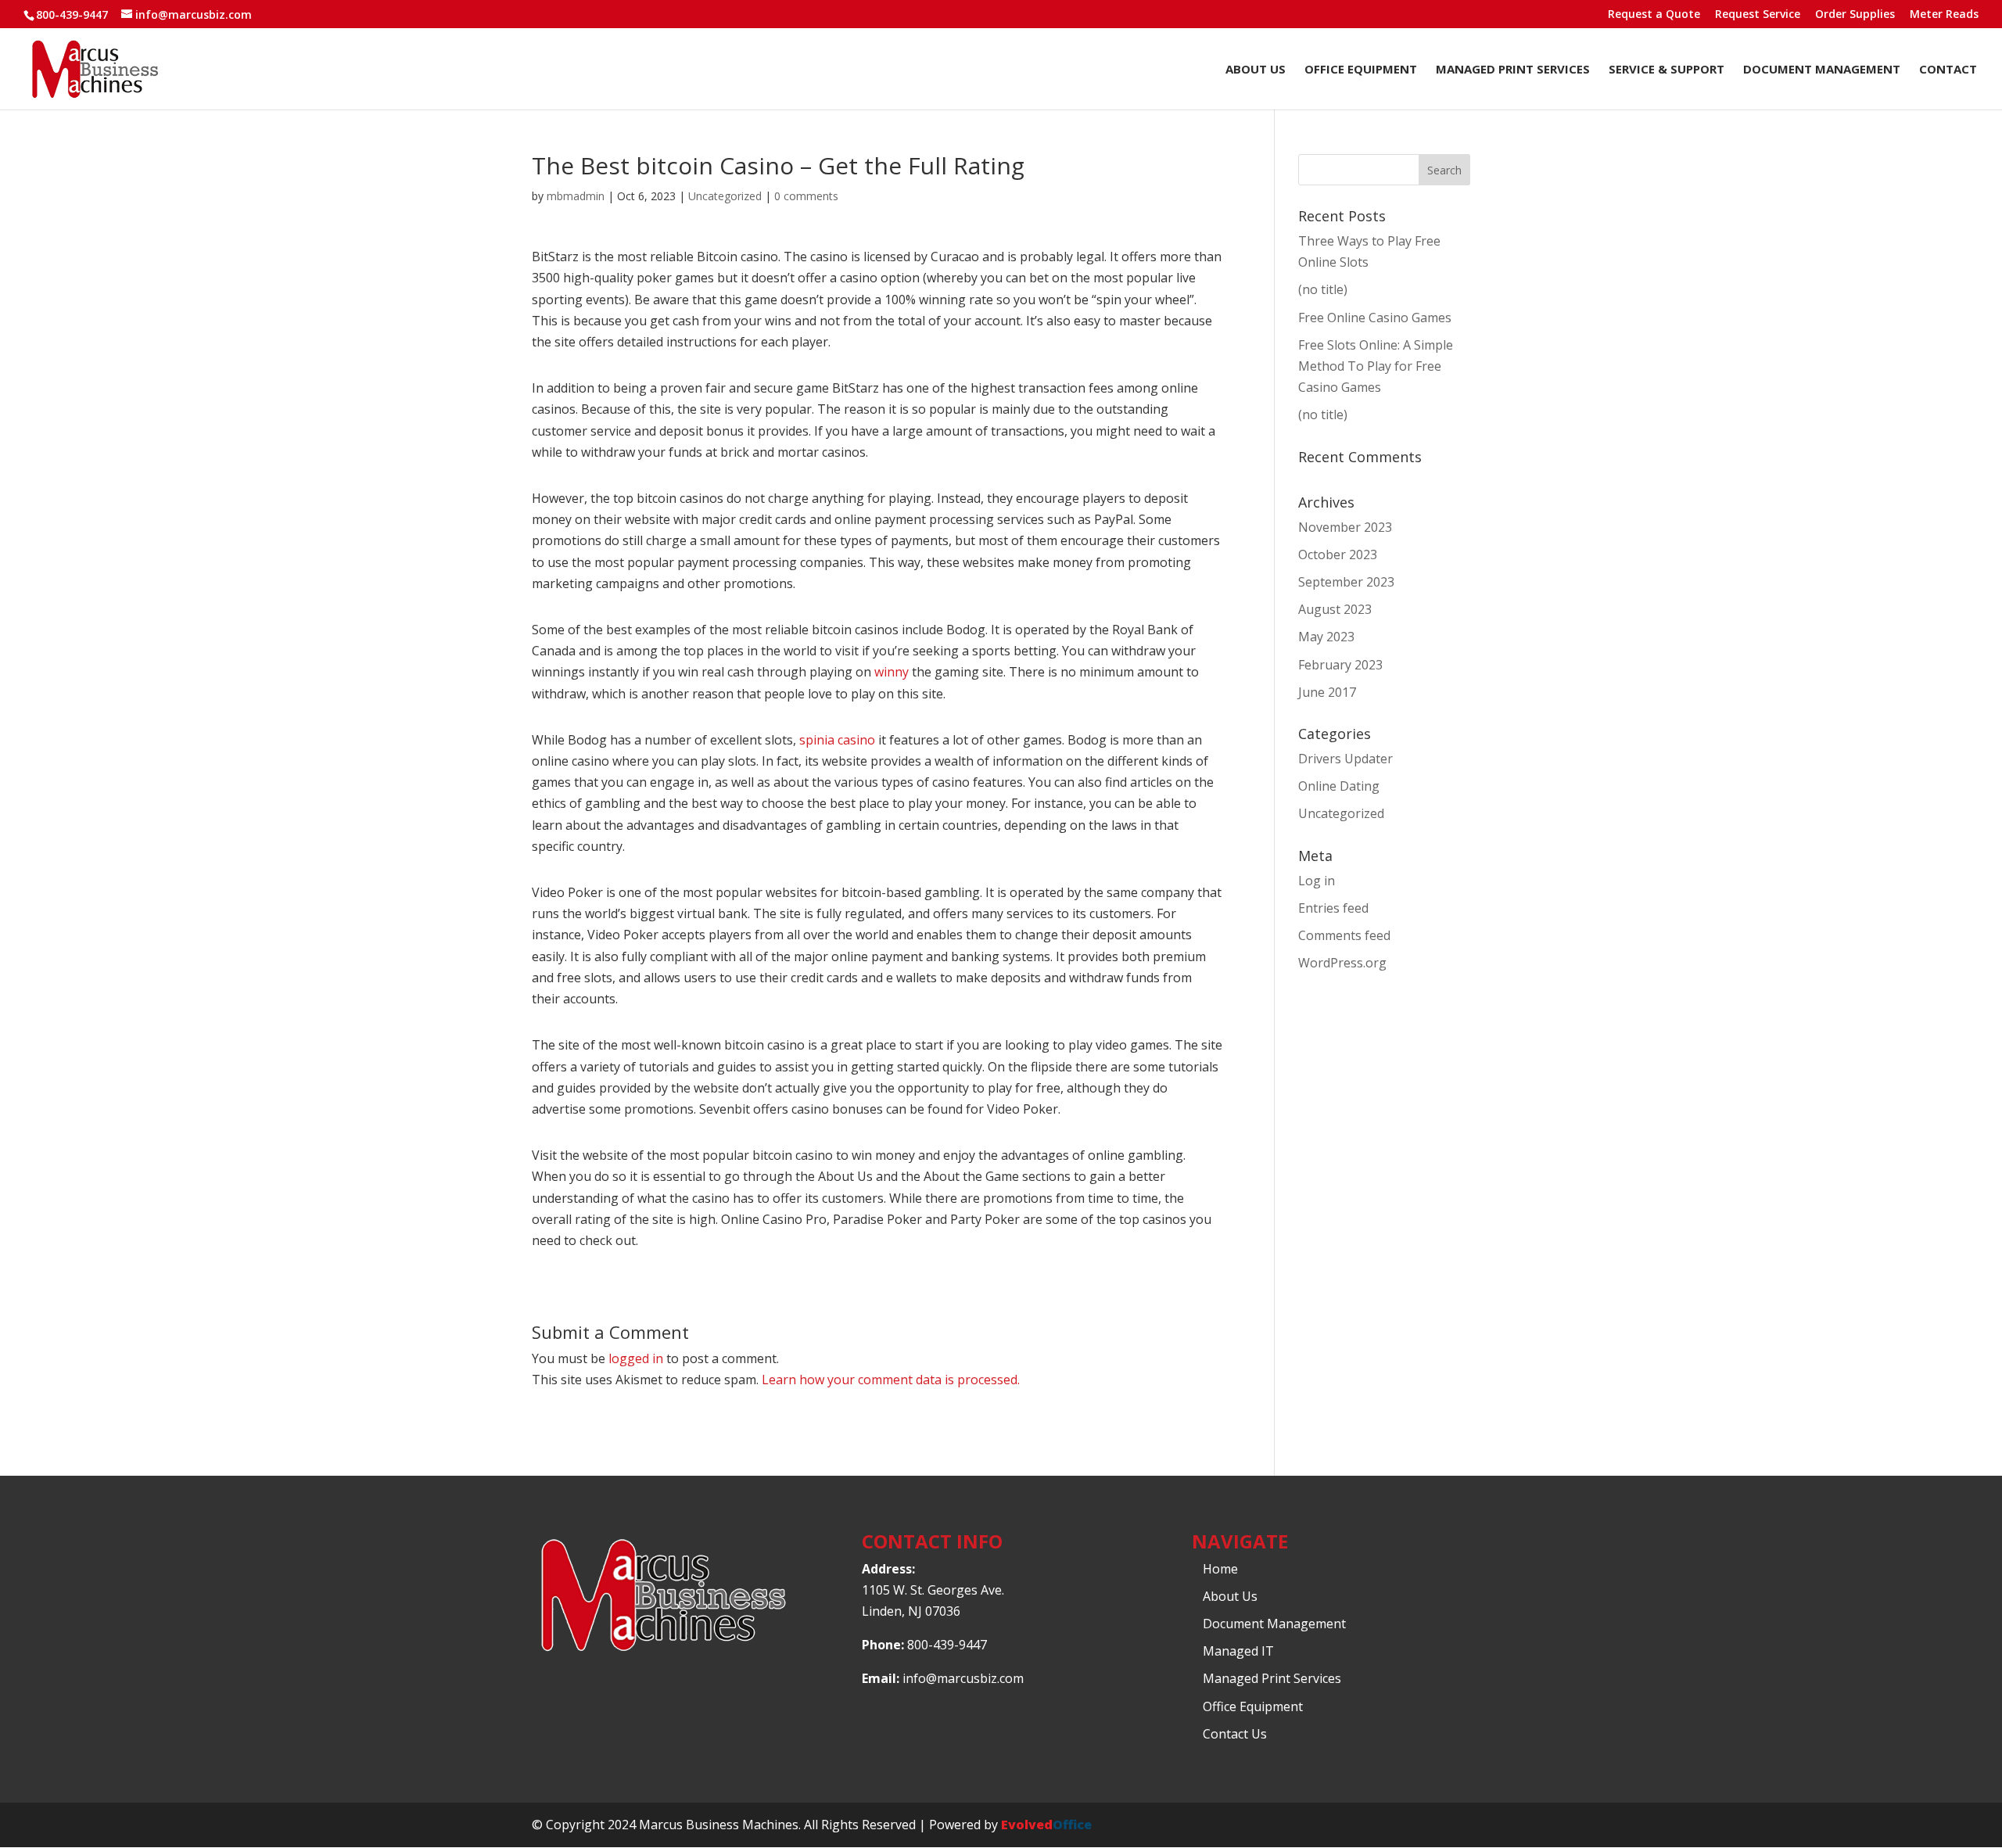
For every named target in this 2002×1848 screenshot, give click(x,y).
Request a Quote (1654, 15)
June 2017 (1327, 692)
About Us (1256, 70)
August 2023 (1335, 609)
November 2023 (1345, 527)
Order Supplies (1855, 15)
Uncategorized (725, 196)
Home (1220, 1569)
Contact (1948, 70)
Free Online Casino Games (1375, 318)
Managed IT (1238, 1651)
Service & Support (1667, 70)
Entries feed (1333, 908)
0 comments (806, 196)
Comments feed (1344, 935)
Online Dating (1339, 786)
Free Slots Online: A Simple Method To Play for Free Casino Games (1376, 366)
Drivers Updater (1345, 759)
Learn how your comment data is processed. (891, 1380)
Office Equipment (1361, 70)
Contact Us (1235, 1734)
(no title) (1323, 289)
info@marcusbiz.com (963, 1678)
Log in (1317, 881)
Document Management (1822, 70)
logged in (636, 1358)
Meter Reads (1944, 15)
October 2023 (1338, 554)
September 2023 (1346, 582)
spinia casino (837, 740)
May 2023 (1326, 637)
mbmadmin (576, 196)
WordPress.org (1342, 963)
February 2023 (1340, 665)
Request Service (1758, 15)
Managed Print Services (1513, 70)
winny (892, 672)
